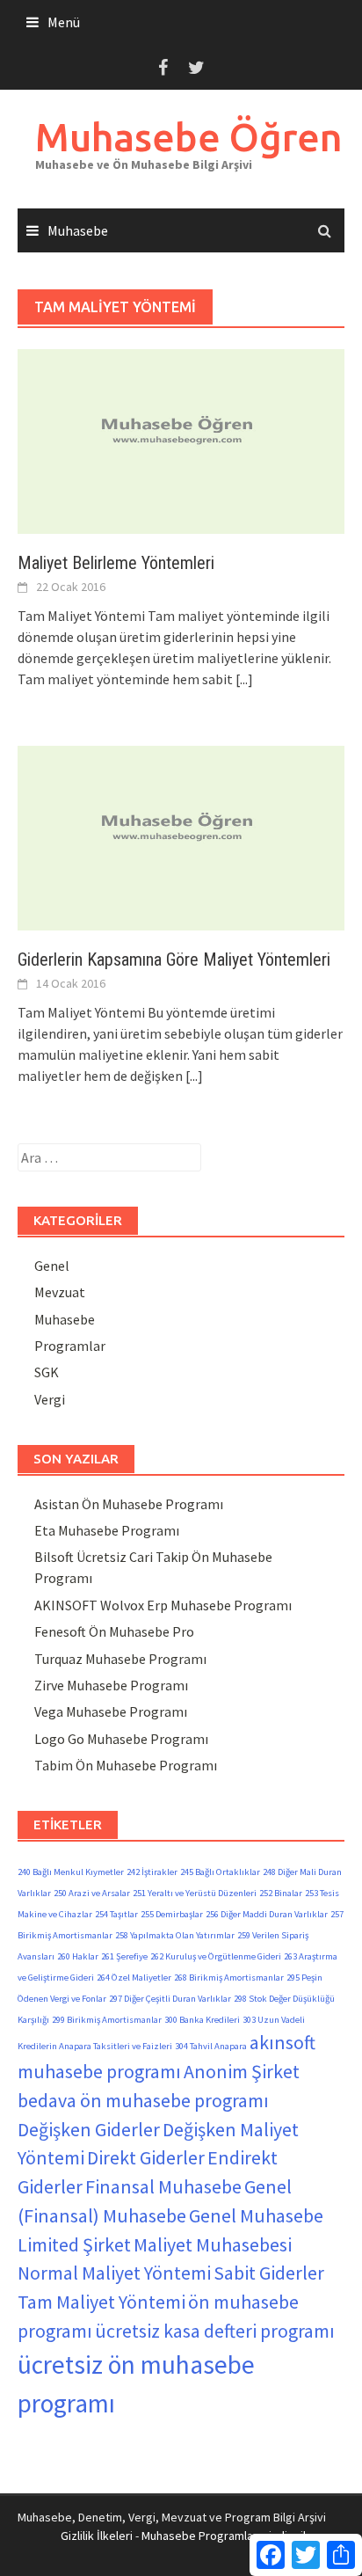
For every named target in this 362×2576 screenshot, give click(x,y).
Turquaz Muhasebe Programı (120, 1659)
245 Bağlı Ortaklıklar (220, 1872)
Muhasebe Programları (201, 2536)
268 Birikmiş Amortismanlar (229, 1978)
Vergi (50, 1399)
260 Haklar (78, 1956)
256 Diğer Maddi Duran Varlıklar (267, 1914)
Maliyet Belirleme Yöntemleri (116, 563)
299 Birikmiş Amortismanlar (107, 2020)
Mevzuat (60, 1292)
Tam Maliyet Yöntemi (101, 2302)
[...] (244, 679)
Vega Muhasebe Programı (111, 1711)
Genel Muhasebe (256, 2215)
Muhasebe (78, 230)
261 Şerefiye (124, 1956)
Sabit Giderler (269, 2273)
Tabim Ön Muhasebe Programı (126, 1765)
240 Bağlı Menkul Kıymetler (71, 1872)
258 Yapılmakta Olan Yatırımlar (175, 1935)
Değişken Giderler (89, 2129)
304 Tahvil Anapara (211, 2046)
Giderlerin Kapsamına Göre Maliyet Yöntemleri (174, 960)
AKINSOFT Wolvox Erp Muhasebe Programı (163, 1605)
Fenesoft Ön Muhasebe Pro (114, 1631)
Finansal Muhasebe (163, 2186)
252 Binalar (281, 1893)
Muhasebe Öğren (189, 137)
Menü (64, 22)
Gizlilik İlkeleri (97, 2536)
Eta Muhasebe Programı (107, 1530)
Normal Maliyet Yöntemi (114, 2273)
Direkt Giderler (146, 2157)
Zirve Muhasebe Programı (111, 1685)
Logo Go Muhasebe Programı (121, 1739)
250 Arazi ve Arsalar (92, 1893)
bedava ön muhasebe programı (143, 2100)
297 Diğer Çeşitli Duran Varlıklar (170, 1999)
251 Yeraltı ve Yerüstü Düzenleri (195, 1893)
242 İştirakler (152, 1872)
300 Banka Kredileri (202, 2020)
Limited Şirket (74, 2244)
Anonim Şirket (242, 2071)
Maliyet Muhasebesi (213, 2244)
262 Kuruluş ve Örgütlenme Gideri (216, 1956)
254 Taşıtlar (116, 1914)
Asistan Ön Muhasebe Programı (129, 1504)
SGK (47, 1372)
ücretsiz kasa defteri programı (215, 2331)
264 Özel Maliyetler (134, 1978)
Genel (52, 1266)
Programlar (70, 1346)
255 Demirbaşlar (172, 1914)
